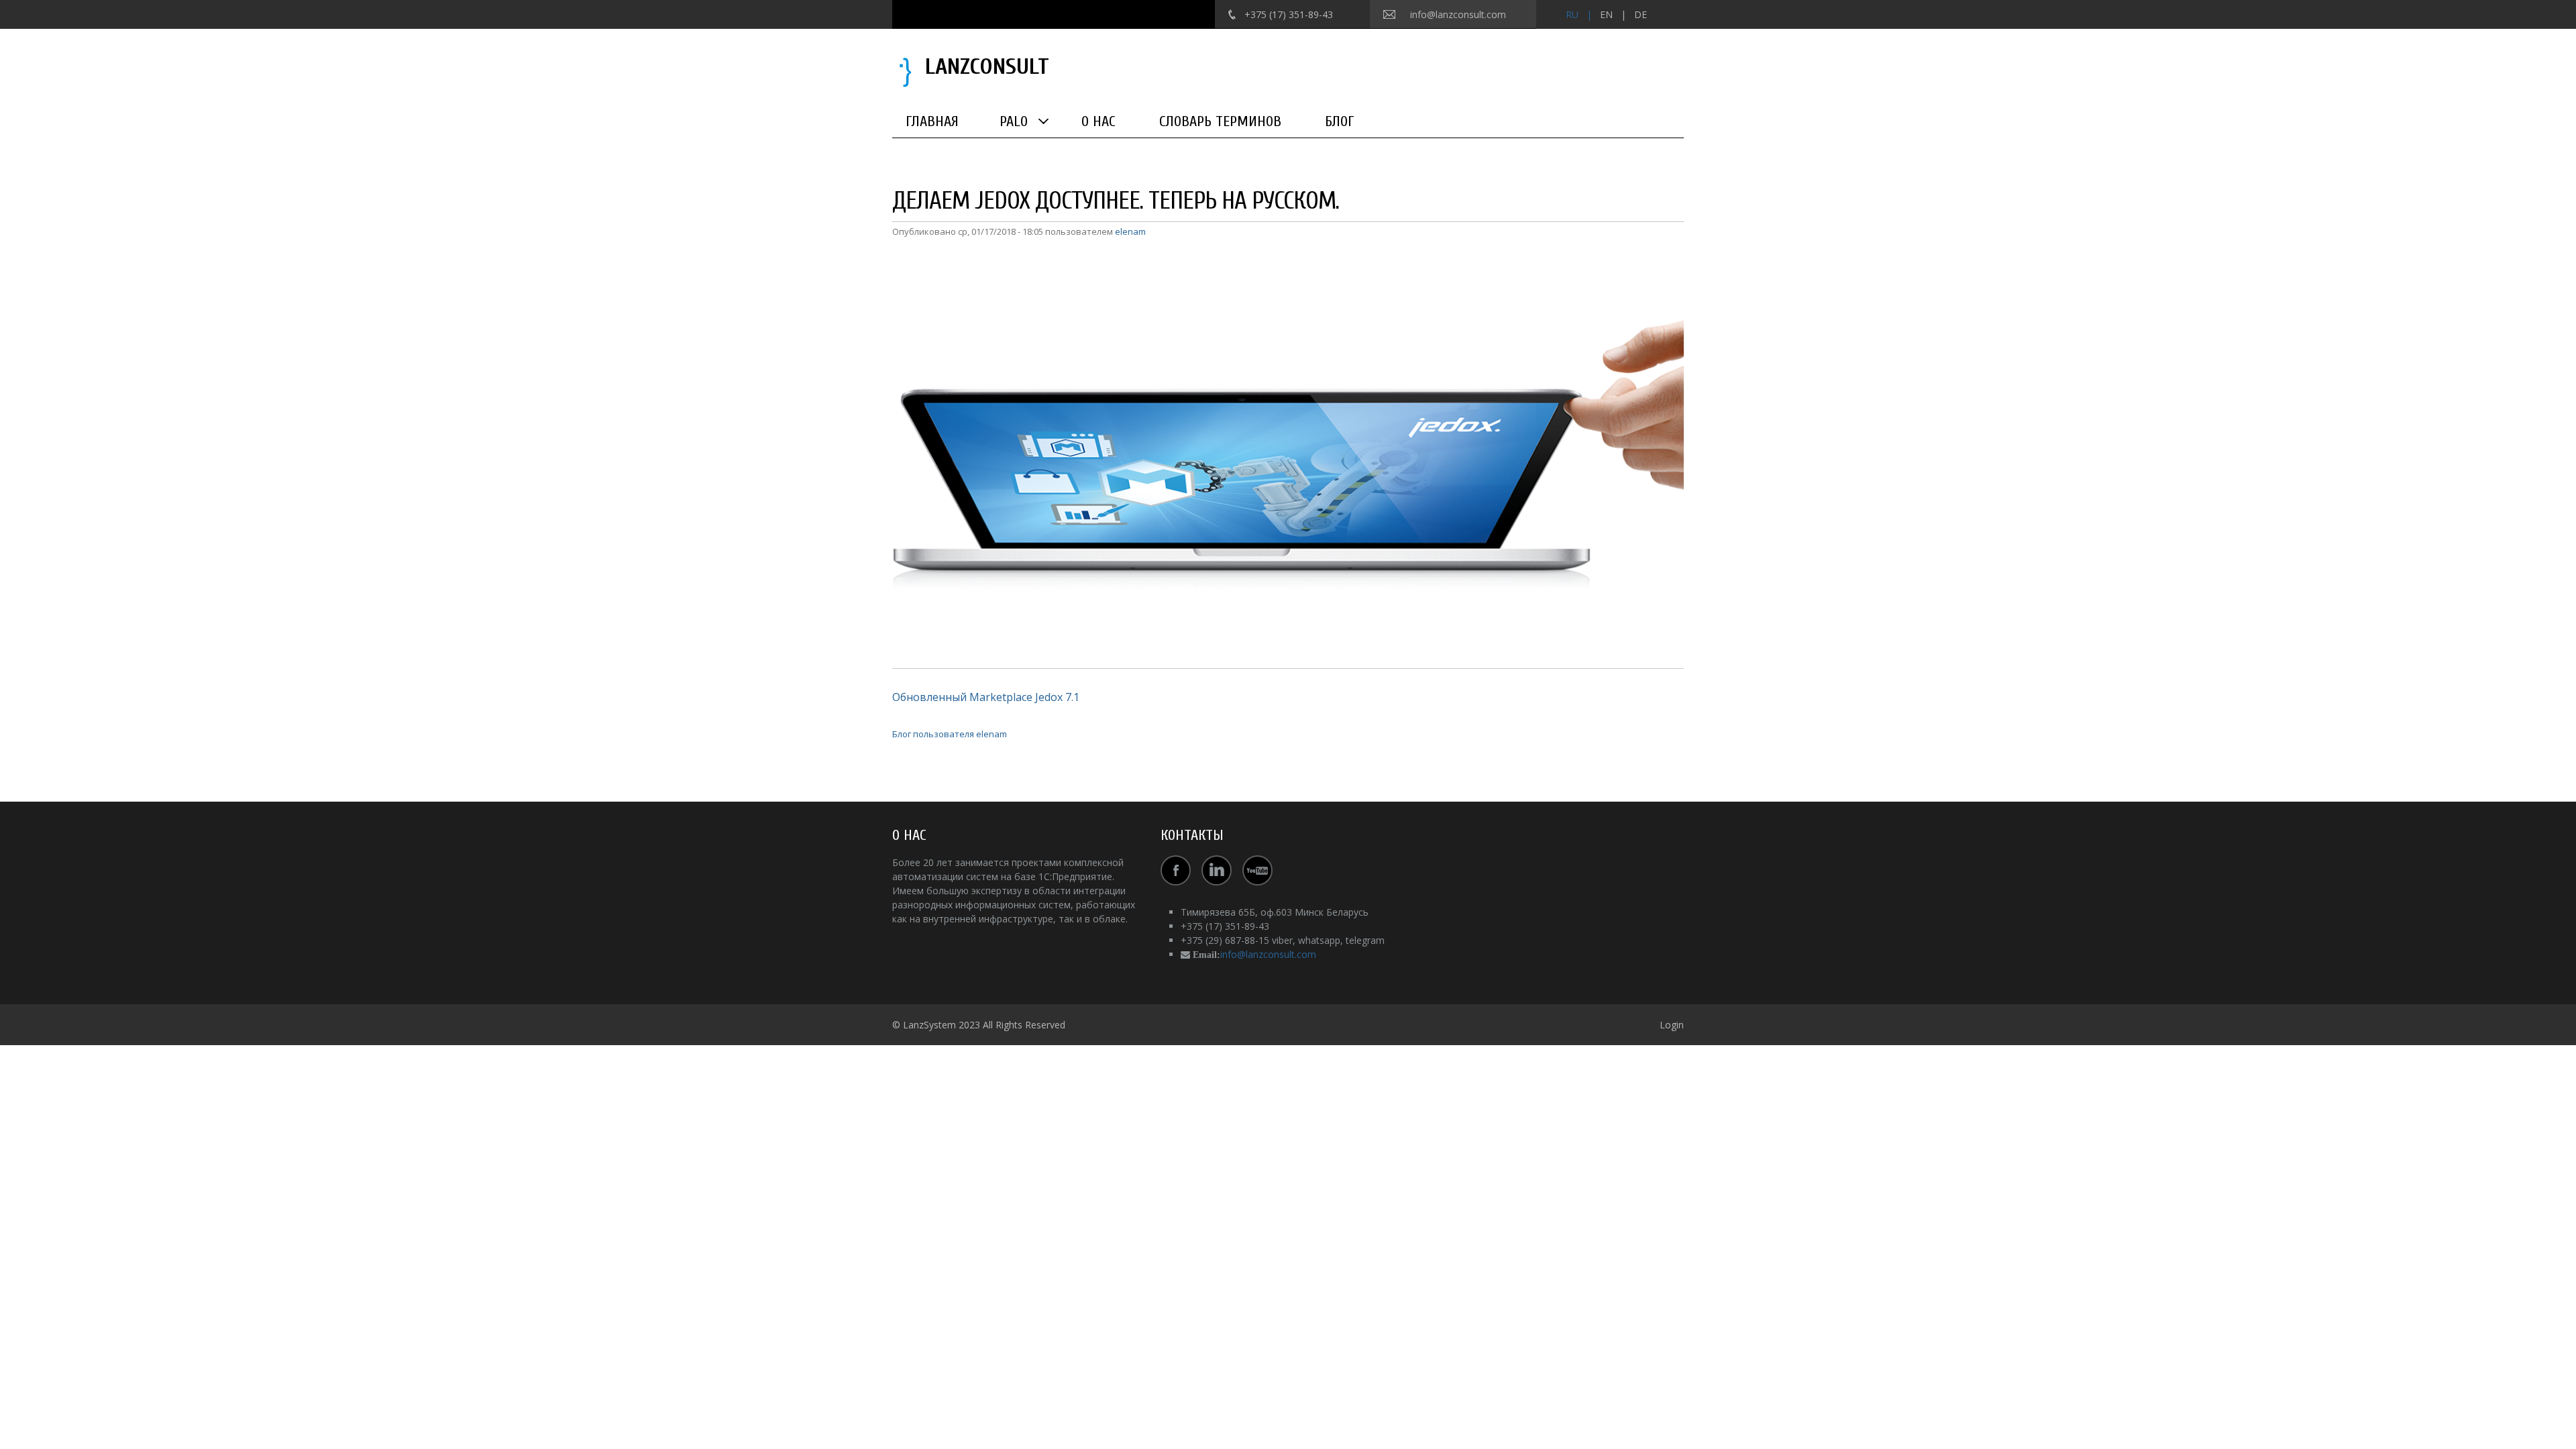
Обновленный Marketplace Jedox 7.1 (986, 697)
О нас (1098, 121)
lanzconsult (987, 67)
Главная (932, 121)
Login (1672, 1025)
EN (1606, 14)
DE (1641, 14)
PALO (1014, 121)
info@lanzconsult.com (1458, 14)
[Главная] (905, 71)
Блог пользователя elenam (950, 734)
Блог (1340, 121)
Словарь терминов (1220, 121)
